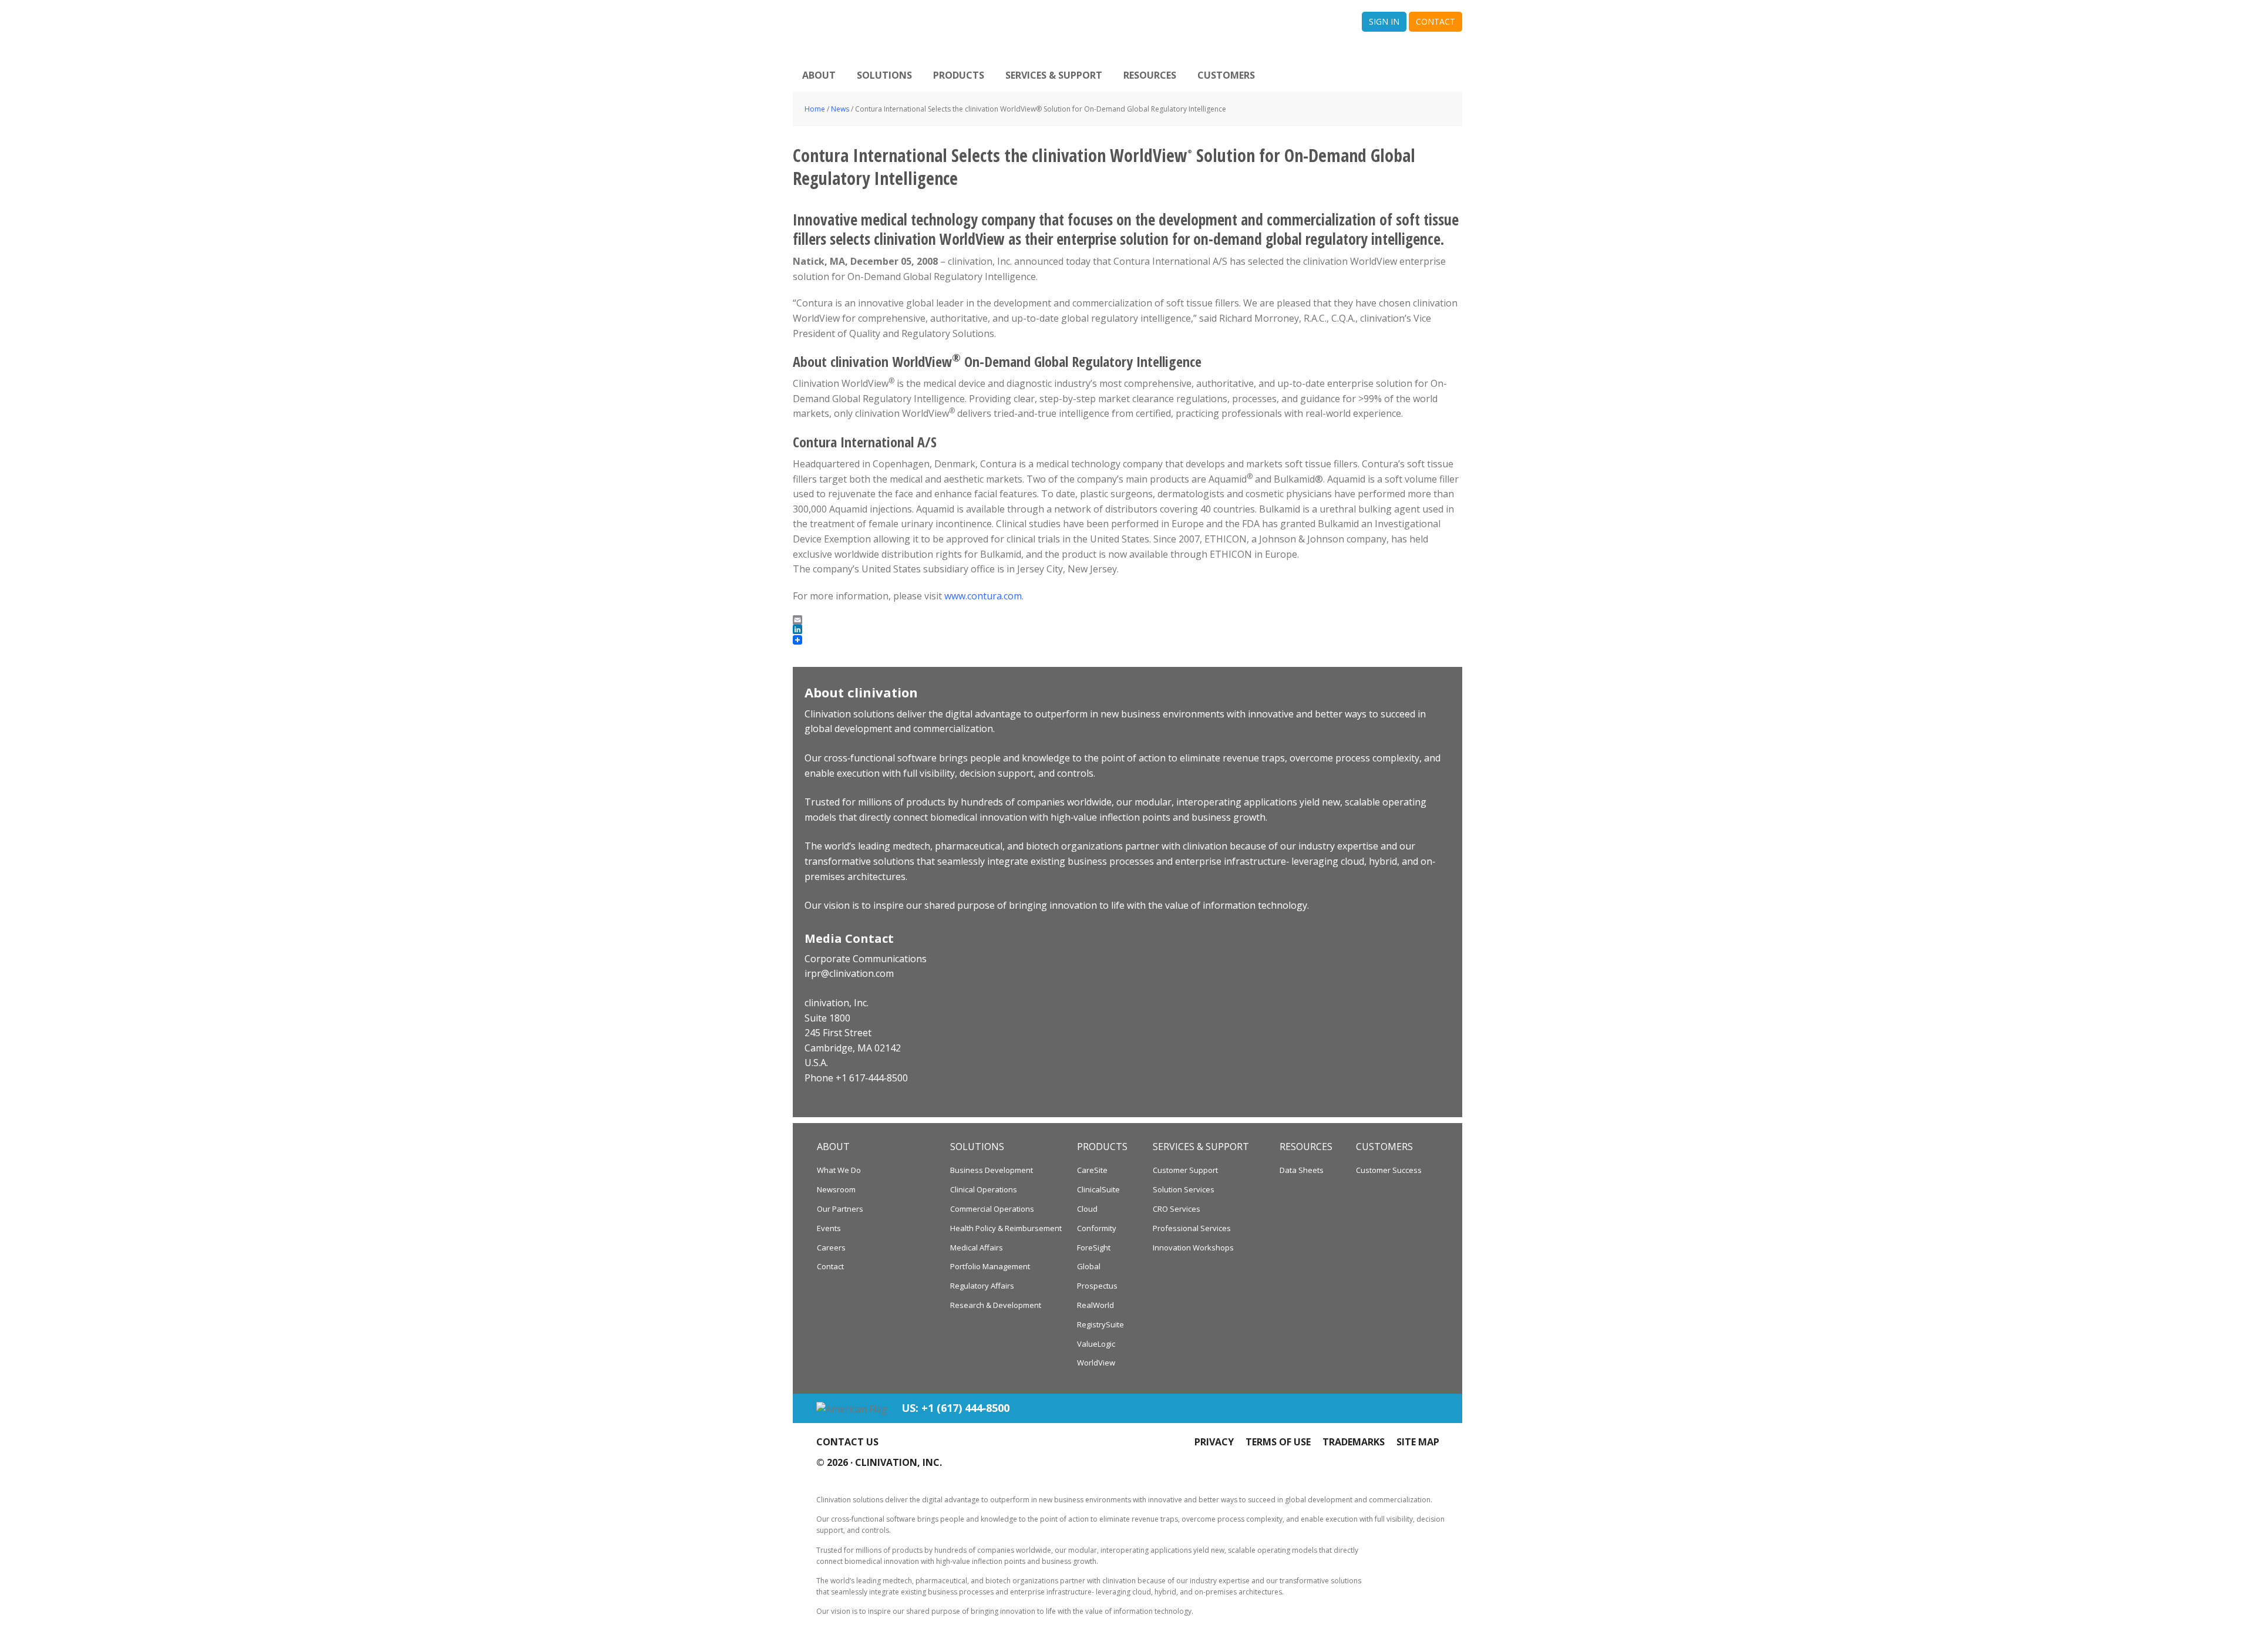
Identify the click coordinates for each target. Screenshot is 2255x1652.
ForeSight (1094, 1248)
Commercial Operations (992, 1209)
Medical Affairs (977, 1248)
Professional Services (1192, 1228)
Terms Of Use (1278, 1442)
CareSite (1092, 1170)
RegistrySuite (1100, 1324)
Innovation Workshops (1193, 1248)
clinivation (954, 29)
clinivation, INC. (898, 1462)
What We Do (839, 1170)
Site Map (1418, 1442)
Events (829, 1228)
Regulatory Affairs (982, 1286)
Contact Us (847, 1442)
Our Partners (840, 1209)
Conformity (1097, 1228)
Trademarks (1354, 1442)
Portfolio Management (990, 1266)
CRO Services (1177, 1209)
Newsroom (836, 1189)
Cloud (1087, 1209)
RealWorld (1095, 1305)
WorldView (1096, 1363)
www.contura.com (983, 596)
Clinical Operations (984, 1189)
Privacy (1214, 1442)
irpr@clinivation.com (849, 973)
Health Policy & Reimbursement (1006, 1228)
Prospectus (1097, 1286)
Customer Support (1185, 1170)
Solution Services (1184, 1189)
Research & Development (996, 1305)
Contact (830, 1266)
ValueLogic (1096, 1344)
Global (1089, 1266)
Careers (831, 1248)
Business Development (992, 1170)
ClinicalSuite (1098, 1189)
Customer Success (1389, 1170)
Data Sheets (1302, 1170)
